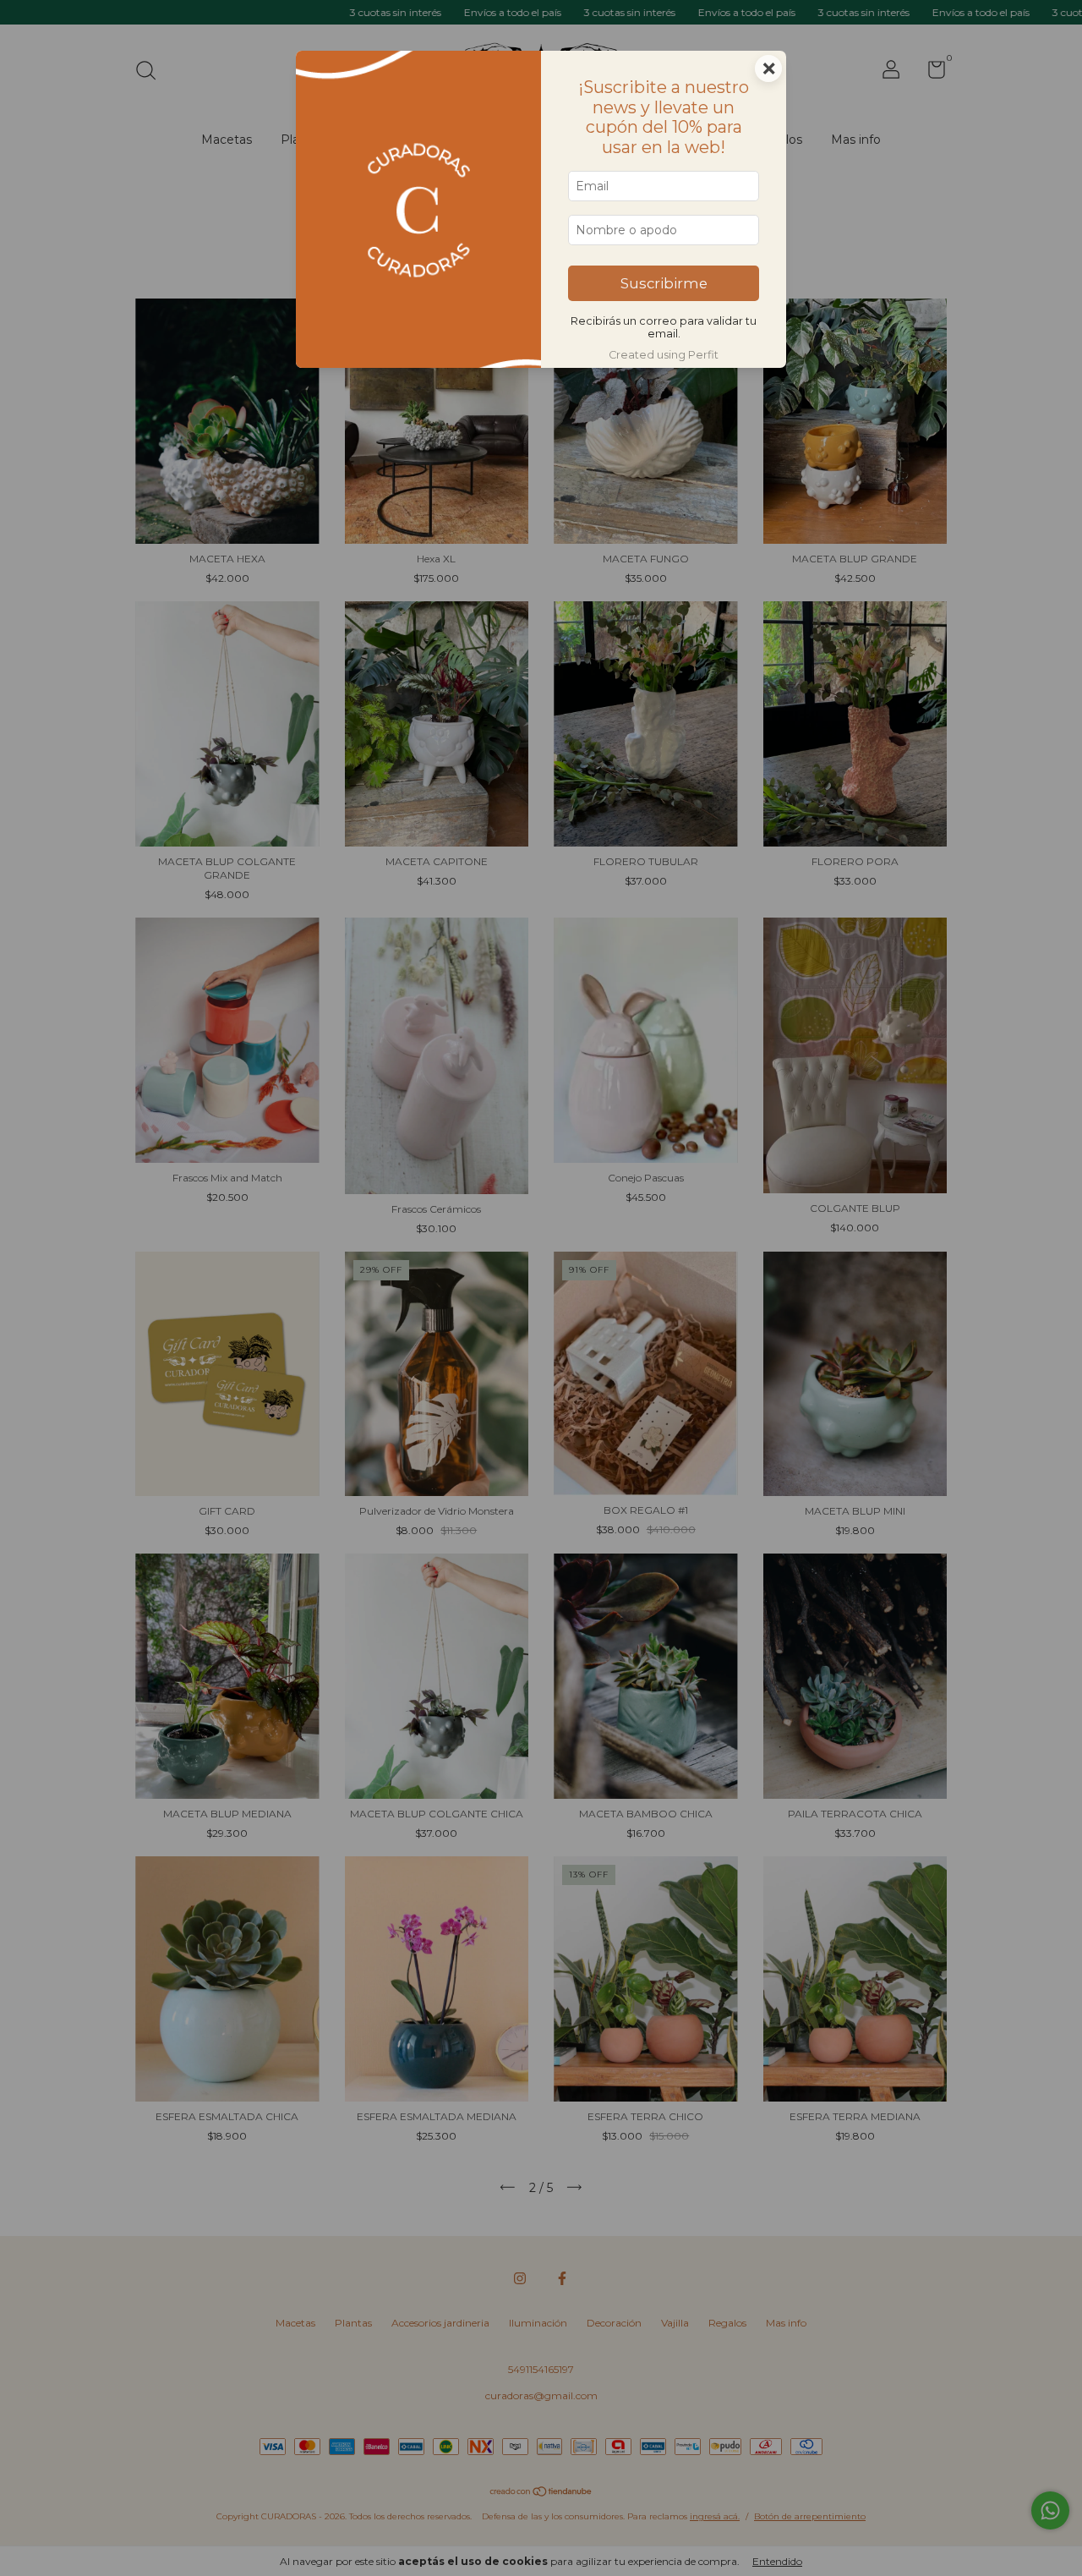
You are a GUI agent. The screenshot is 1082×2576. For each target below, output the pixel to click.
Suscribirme (664, 283)
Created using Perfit (664, 355)
